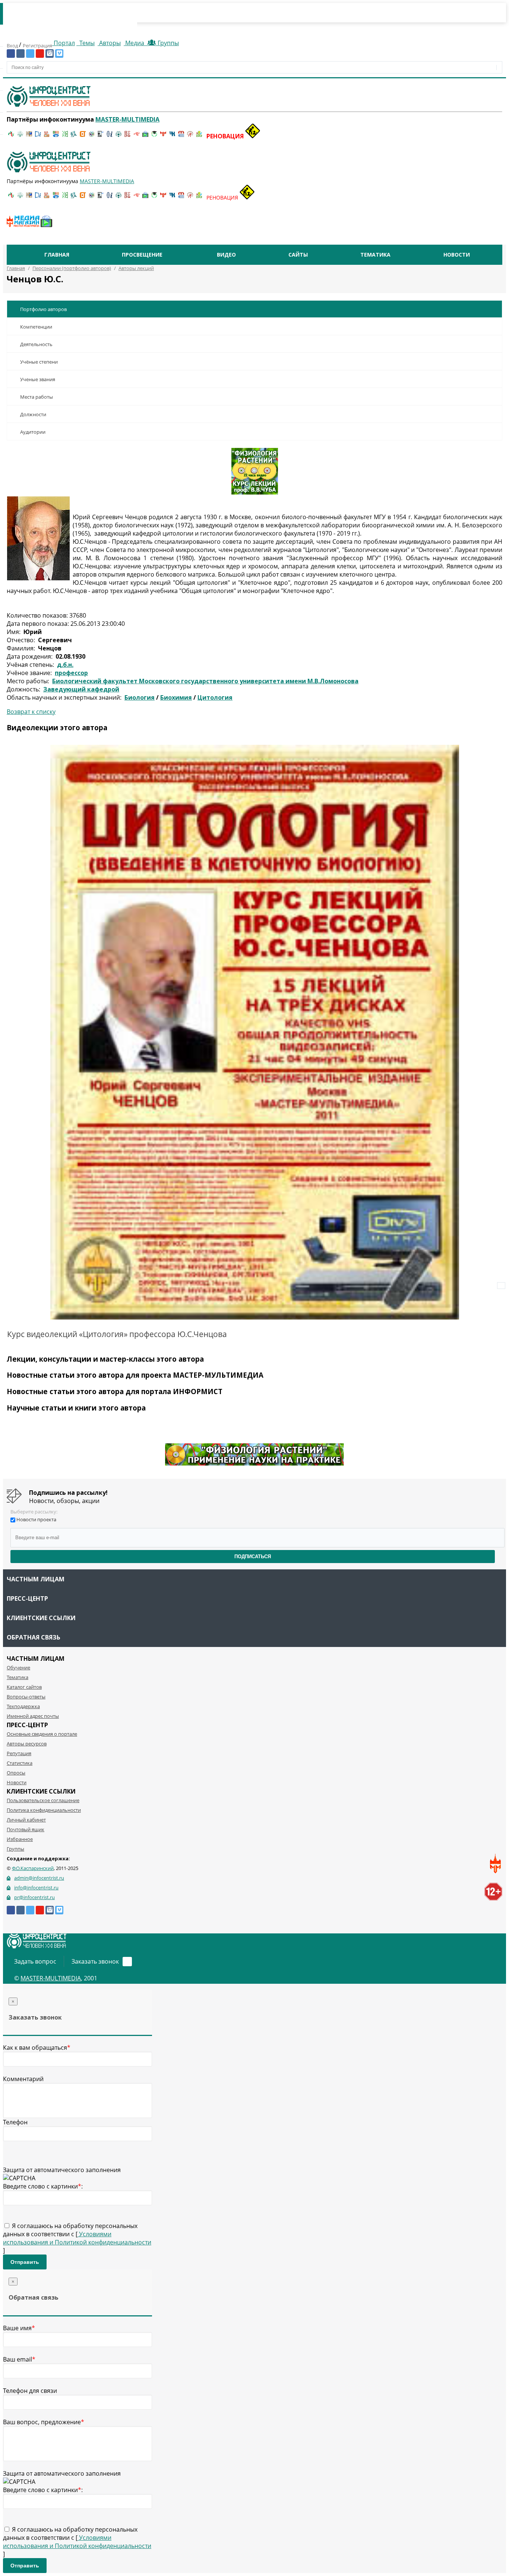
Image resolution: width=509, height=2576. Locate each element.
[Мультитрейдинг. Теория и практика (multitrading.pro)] (11, 136)
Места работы (37, 397)
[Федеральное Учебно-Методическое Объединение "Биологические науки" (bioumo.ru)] (154, 136)
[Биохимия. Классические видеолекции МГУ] (47, 136)
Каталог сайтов (24, 1687)
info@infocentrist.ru (36, 1888)
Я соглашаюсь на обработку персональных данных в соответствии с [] (77, 2238)
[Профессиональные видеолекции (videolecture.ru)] (101, 136)
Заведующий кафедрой (81, 689)
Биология (140, 697)
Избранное (20, 1839)
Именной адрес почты (33, 1716)
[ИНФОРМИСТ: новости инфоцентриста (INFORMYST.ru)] (29, 136)
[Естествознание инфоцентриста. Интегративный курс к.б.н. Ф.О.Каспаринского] (20, 136)
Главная (57, 255)
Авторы (109, 43)
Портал (64, 43)
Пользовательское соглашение (43, 1800)
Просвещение (142, 255)
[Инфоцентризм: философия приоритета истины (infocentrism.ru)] (110, 136)
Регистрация (37, 46)
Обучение (18, 1667)
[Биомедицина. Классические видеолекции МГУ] (74, 136)
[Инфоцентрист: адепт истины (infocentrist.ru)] (118, 136)
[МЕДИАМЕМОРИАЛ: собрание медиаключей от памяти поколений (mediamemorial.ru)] (190, 136)
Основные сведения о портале (42, 1734)
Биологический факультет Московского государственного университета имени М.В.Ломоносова (205, 681)
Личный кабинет (26, 1820)
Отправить (25, 2262)
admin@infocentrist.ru (39, 1878)
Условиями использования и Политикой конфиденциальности (77, 2238)
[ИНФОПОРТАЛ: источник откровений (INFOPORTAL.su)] (38, 136)
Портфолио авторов (43, 309)
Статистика (20, 1763)
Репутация (19, 1753)
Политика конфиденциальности (44, 1810)
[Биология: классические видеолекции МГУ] (65, 136)
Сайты (298, 255)
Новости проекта (36, 1519)
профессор (71, 673)
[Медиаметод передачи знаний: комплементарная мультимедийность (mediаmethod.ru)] (181, 136)
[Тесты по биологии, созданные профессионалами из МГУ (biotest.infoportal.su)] (199, 136)
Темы (86, 43)
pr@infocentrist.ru (34, 1897)
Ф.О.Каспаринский (33, 1868)
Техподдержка (23, 1706)
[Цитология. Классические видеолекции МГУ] (83, 136)
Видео (226, 255)
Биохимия (176, 697)
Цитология (215, 697)
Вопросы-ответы (26, 1697)
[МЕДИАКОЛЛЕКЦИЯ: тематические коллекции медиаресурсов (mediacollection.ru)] (127, 136)
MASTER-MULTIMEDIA (51, 1978)
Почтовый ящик (26, 1829)
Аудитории (33, 432)
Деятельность (36, 344)
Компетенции (36, 327)
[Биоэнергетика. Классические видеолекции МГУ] (56, 136)
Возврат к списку (31, 712)
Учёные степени (39, 362)
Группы (167, 43)
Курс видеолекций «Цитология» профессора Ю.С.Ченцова (117, 1334)
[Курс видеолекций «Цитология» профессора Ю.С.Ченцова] (255, 1032)
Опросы (16, 1773)
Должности (33, 414)
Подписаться (253, 1557)
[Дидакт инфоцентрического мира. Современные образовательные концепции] (92, 136)
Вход (13, 46)
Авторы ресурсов (27, 1744)
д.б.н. (65, 665)
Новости (457, 255)
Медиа (135, 43)
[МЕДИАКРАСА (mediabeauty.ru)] (136, 136)
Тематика (375, 255)
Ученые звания (38, 379)
